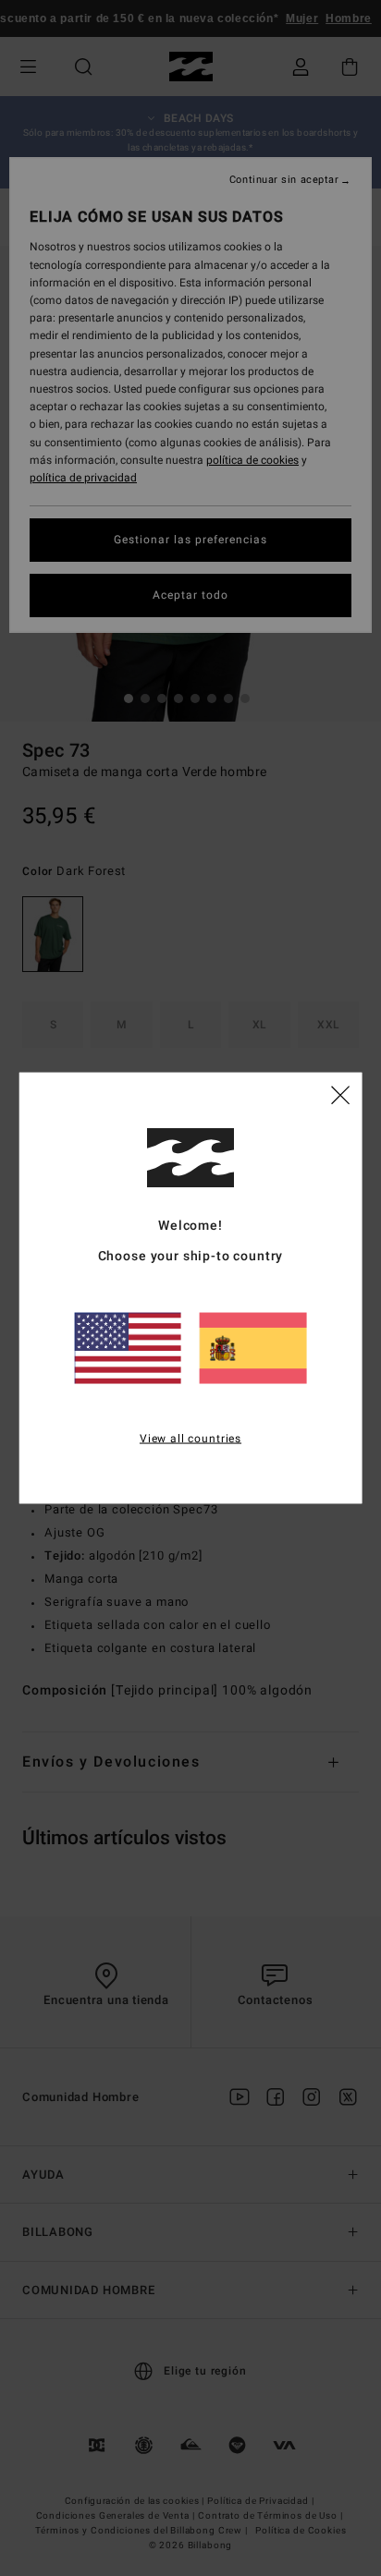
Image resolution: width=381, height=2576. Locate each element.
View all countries (190, 1439)
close (340, 1094)
